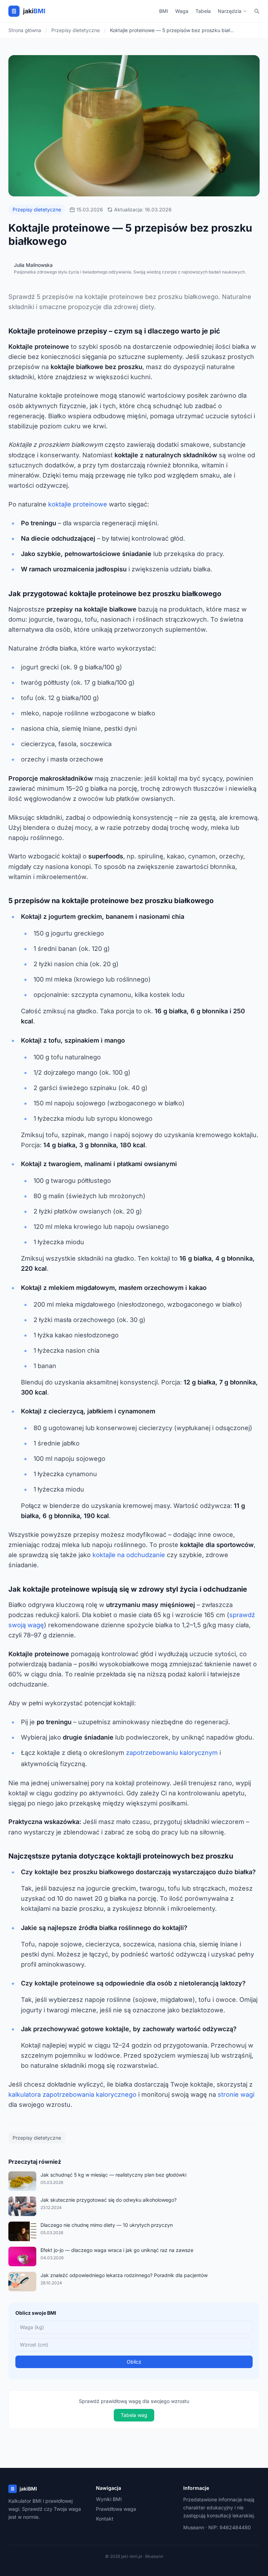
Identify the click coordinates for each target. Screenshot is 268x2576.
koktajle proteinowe (78, 504)
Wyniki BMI (109, 2499)
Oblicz (134, 2362)
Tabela (203, 11)
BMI (164, 11)
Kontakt (105, 2519)
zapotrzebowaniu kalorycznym (172, 1753)
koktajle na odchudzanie (129, 1555)
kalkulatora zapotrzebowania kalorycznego (72, 2094)
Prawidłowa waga (116, 2509)
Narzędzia (230, 11)
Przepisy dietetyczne (37, 209)
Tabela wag (134, 2415)
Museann (194, 2527)
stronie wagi (236, 2094)
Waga (182, 11)
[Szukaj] (257, 11)
